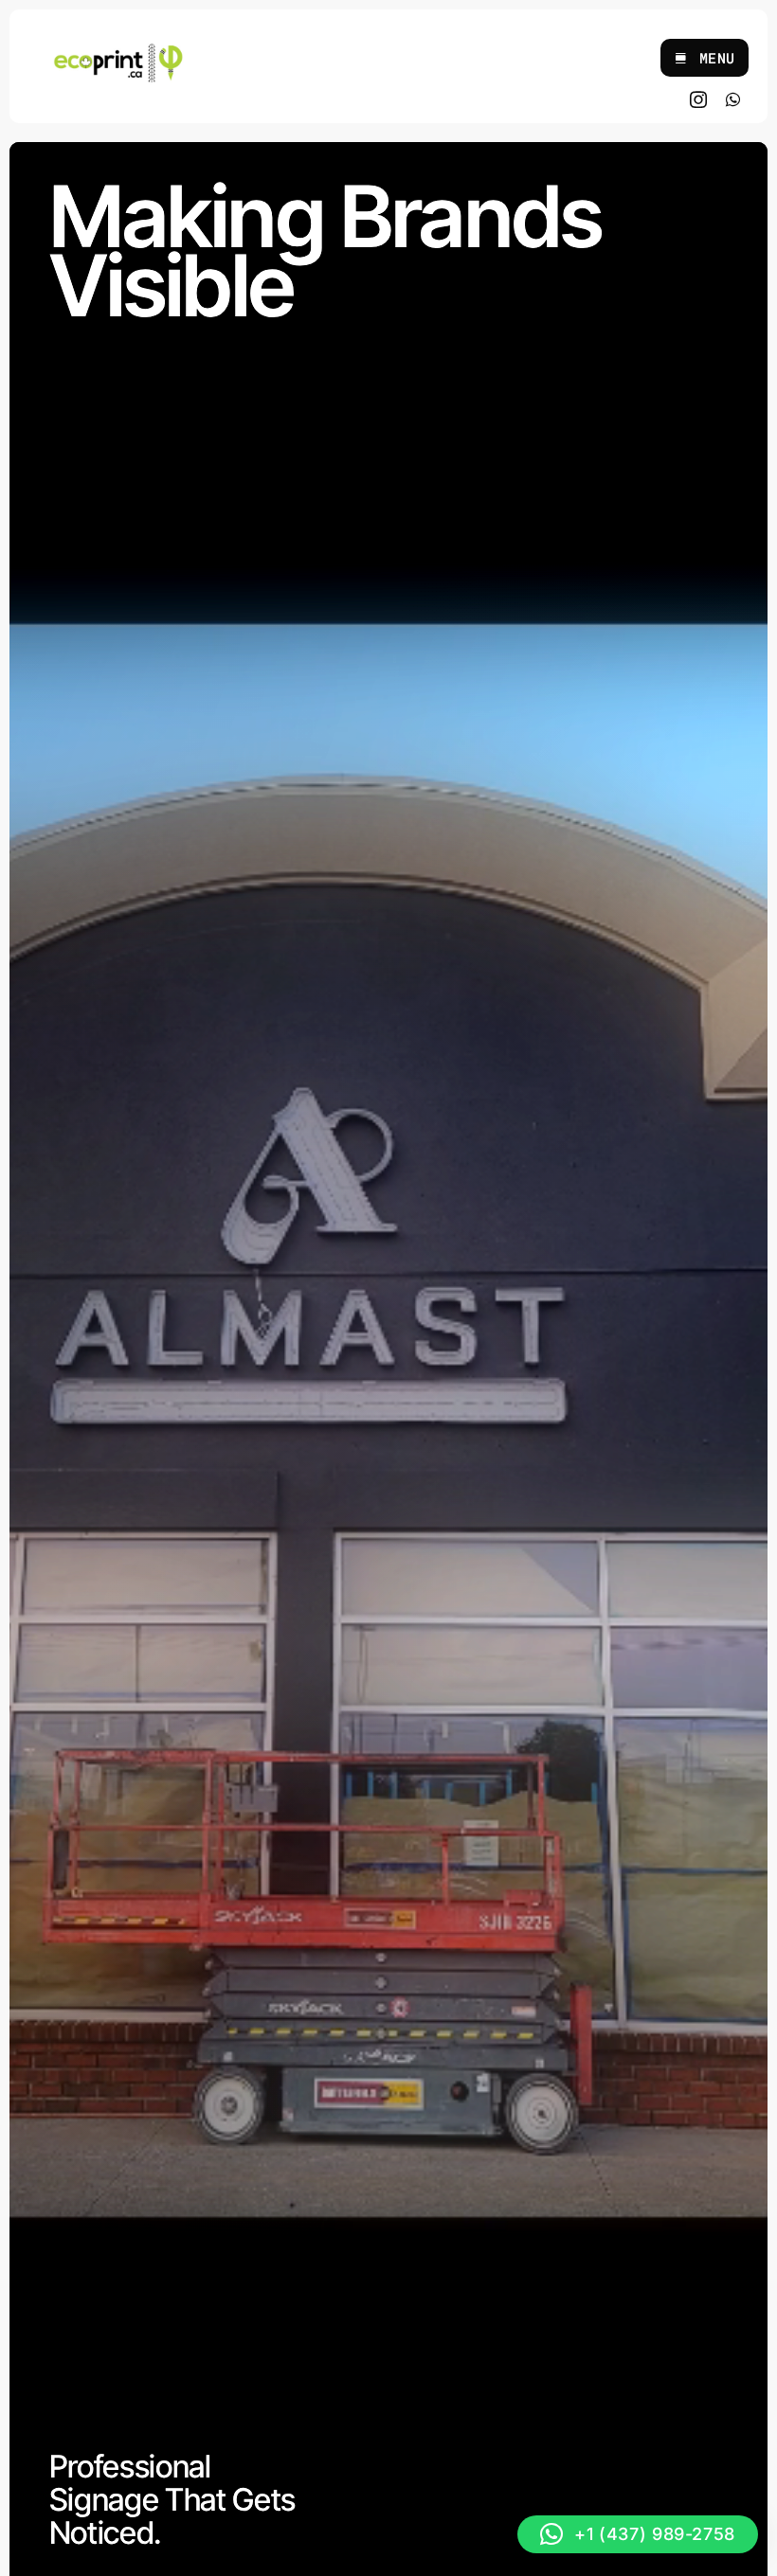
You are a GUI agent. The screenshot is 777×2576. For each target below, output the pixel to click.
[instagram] (699, 99)
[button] (638, 2534)
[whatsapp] (733, 99)
